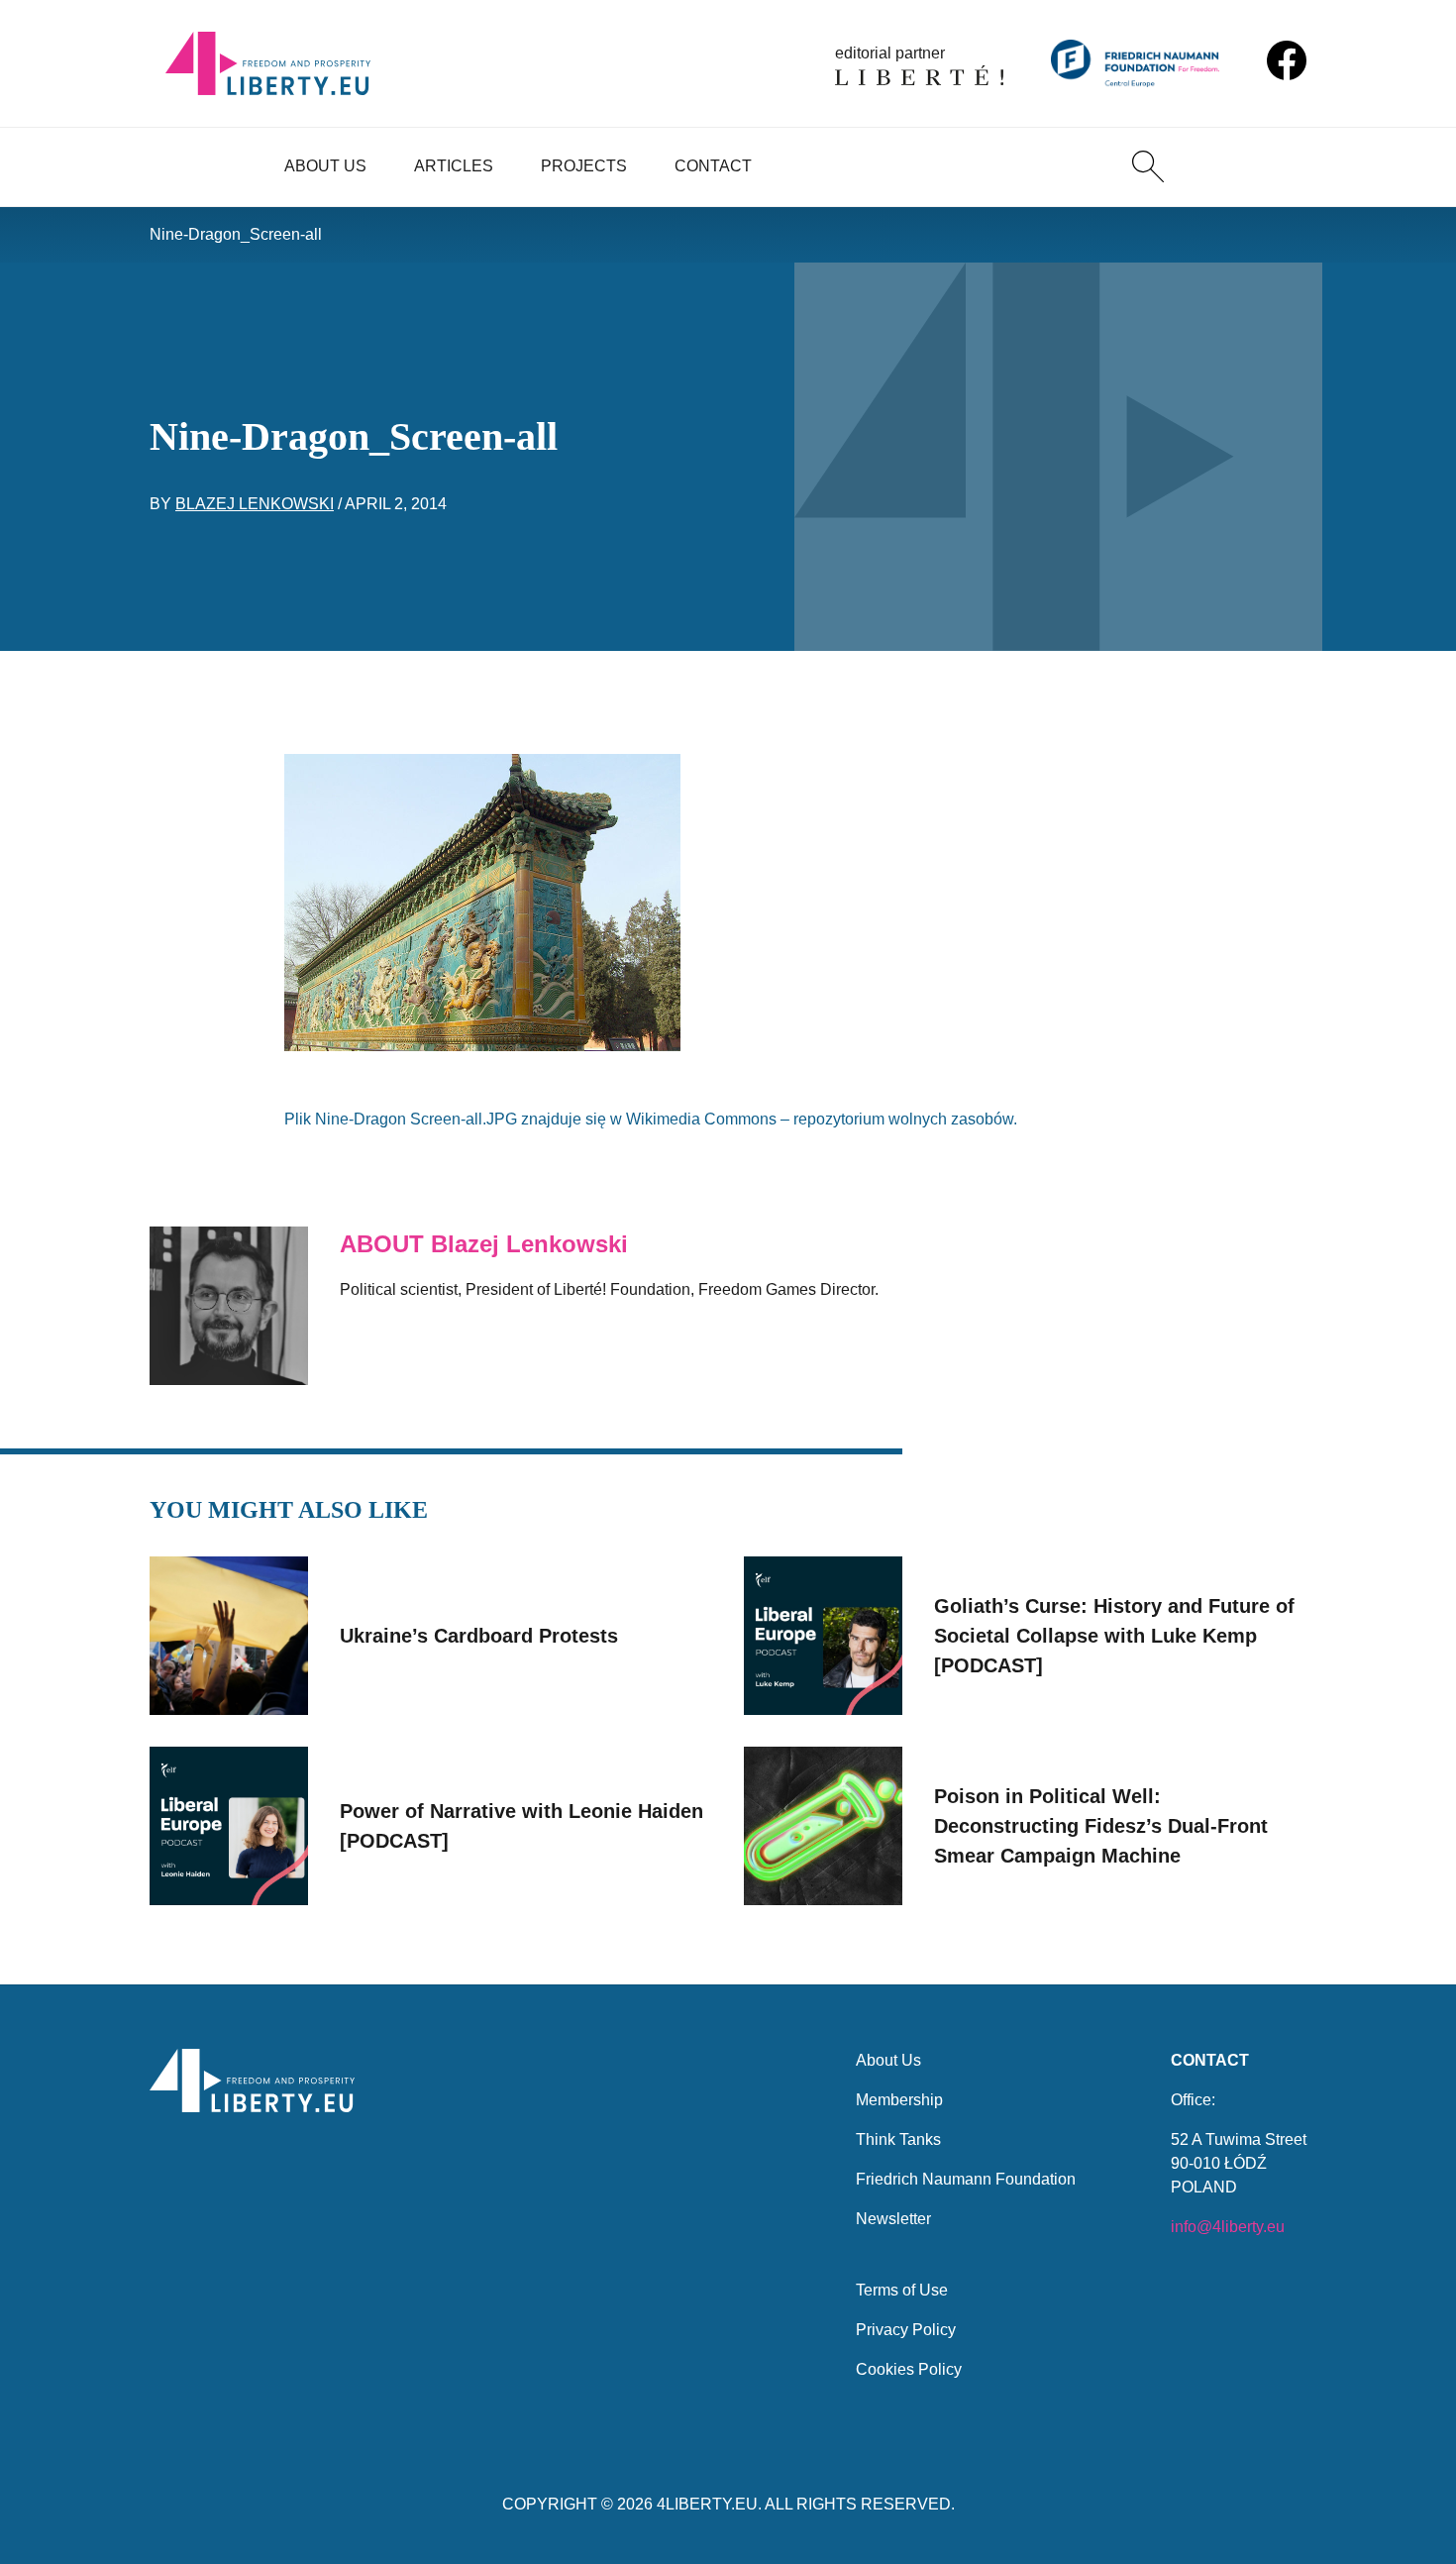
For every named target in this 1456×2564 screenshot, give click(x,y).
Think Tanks (898, 2139)
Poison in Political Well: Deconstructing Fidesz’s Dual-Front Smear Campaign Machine (1101, 1826)
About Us (325, 166)
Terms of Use (902, 2290)
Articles (454, 166)
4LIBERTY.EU (707, 2504)
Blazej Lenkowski (255, 504)
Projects (584, 166)
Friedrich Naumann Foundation (966, 2179)
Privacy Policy (906, 2330)
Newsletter (893, 2219)
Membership (899, 2100)
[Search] (1148, 166)
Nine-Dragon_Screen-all (236, 234)
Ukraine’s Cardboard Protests (479, 1636)
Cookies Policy (909, 2369)
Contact (713, 166)
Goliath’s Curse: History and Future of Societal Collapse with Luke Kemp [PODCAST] (1114, 1636)
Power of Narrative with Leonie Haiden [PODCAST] (521, 1826)
